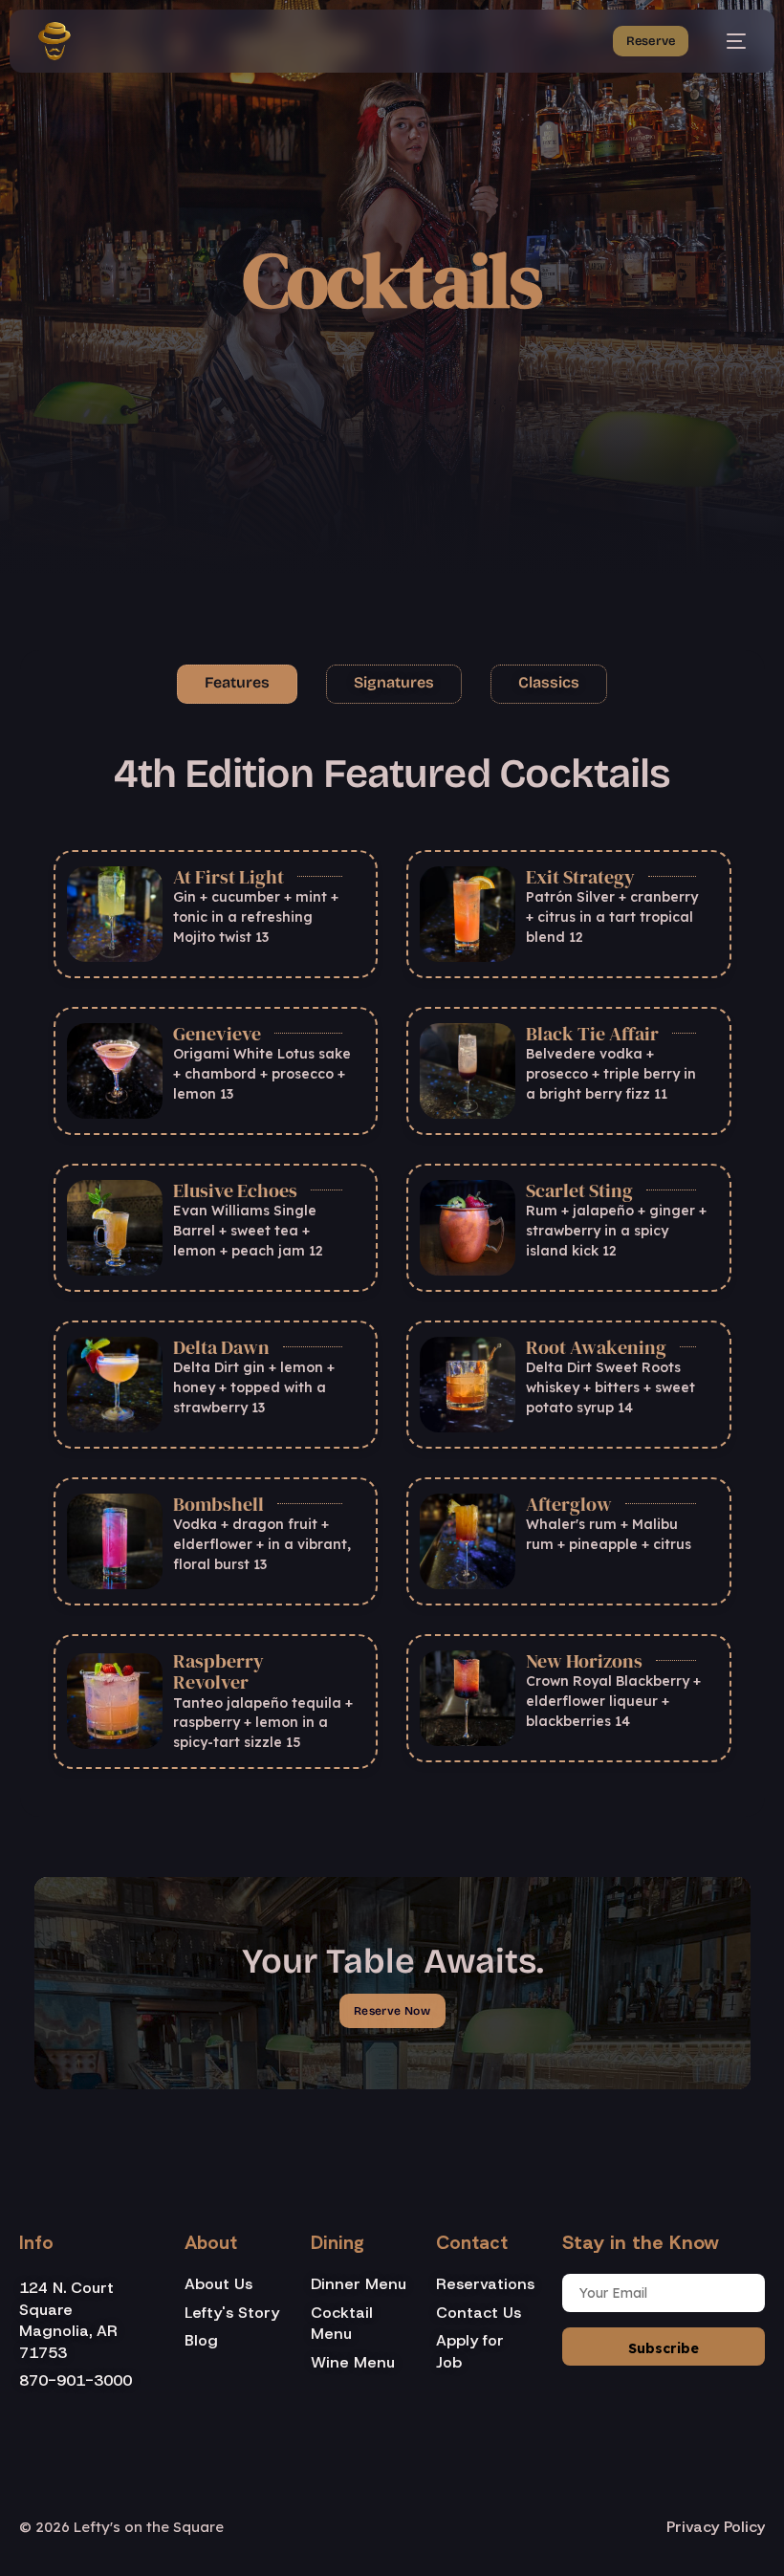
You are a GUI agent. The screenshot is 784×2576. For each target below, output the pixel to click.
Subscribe (664, 2348)
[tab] (237, 684)
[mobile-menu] (727, 41)
